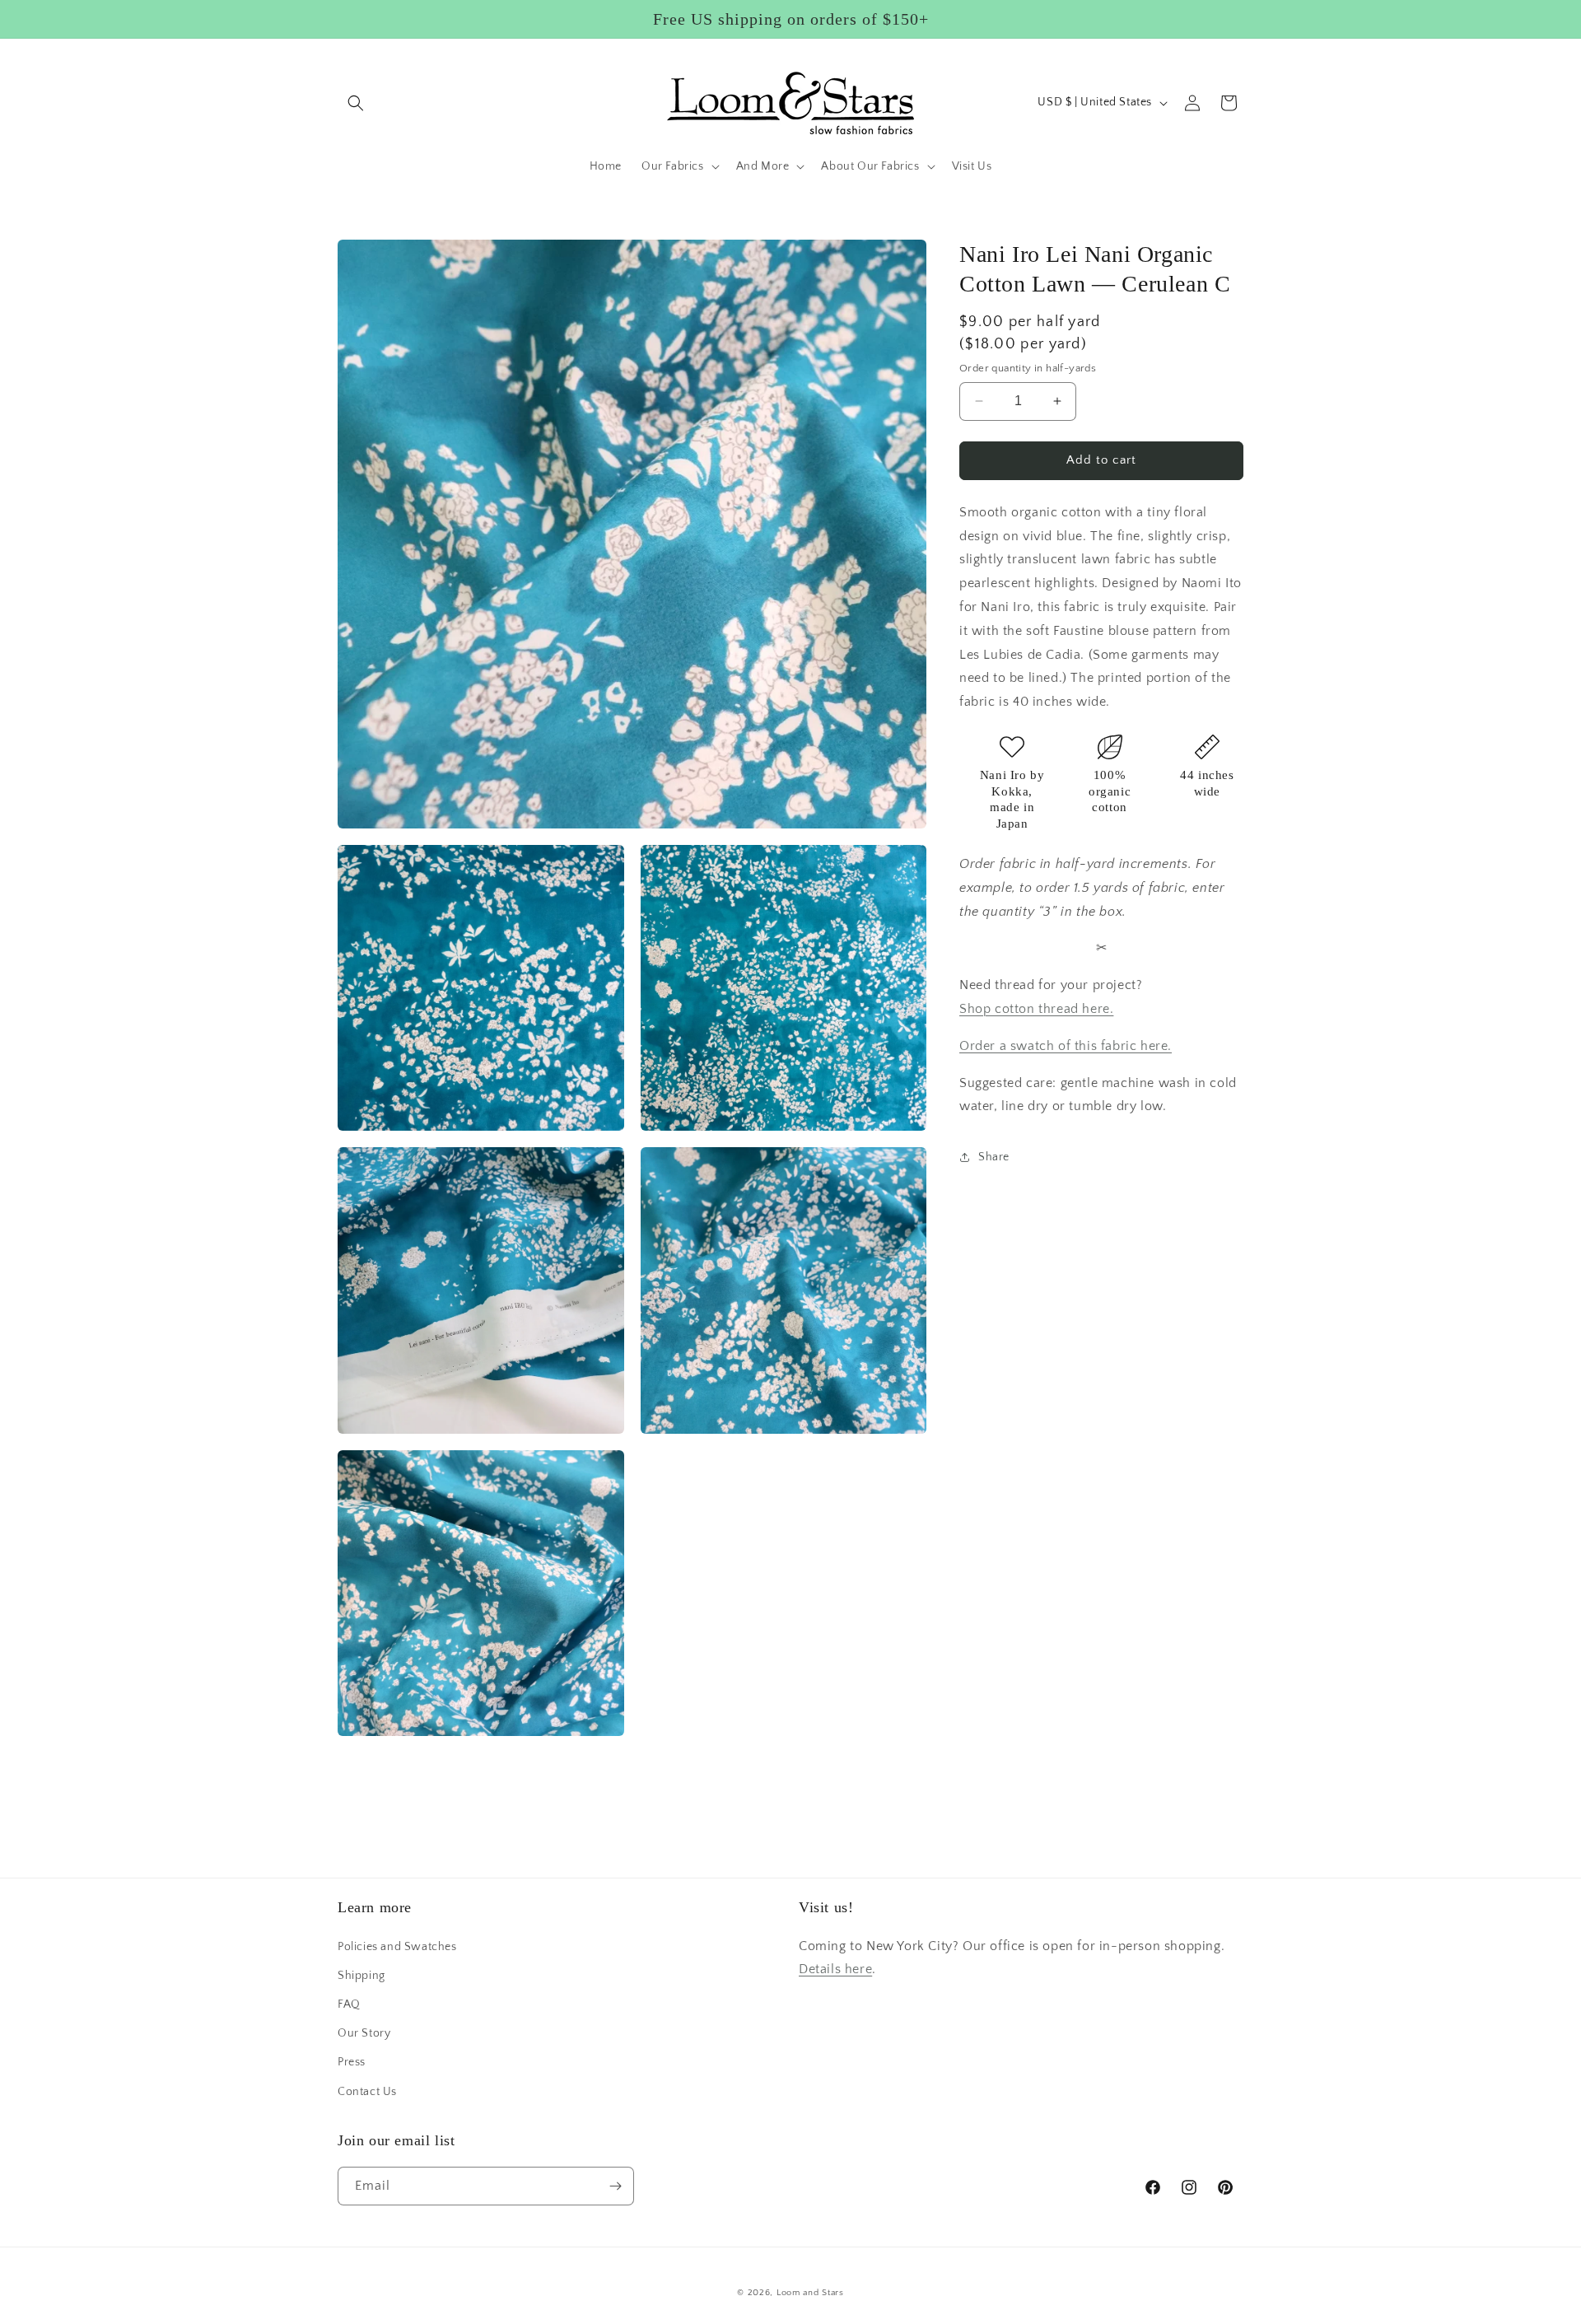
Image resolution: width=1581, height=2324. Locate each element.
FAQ (349, 2004)
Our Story (364, 2033)
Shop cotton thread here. (1036, 1009)
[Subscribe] (615, 2186)
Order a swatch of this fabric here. (1066, 1046)
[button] (356, 103)
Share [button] (994, 1157)
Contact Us (367, 2092)
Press (352, 2062)
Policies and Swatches (397, 1947)
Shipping (361, 1976)
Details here (835, 1969)
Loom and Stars (810, 2293)
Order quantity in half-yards (1028, 368)
